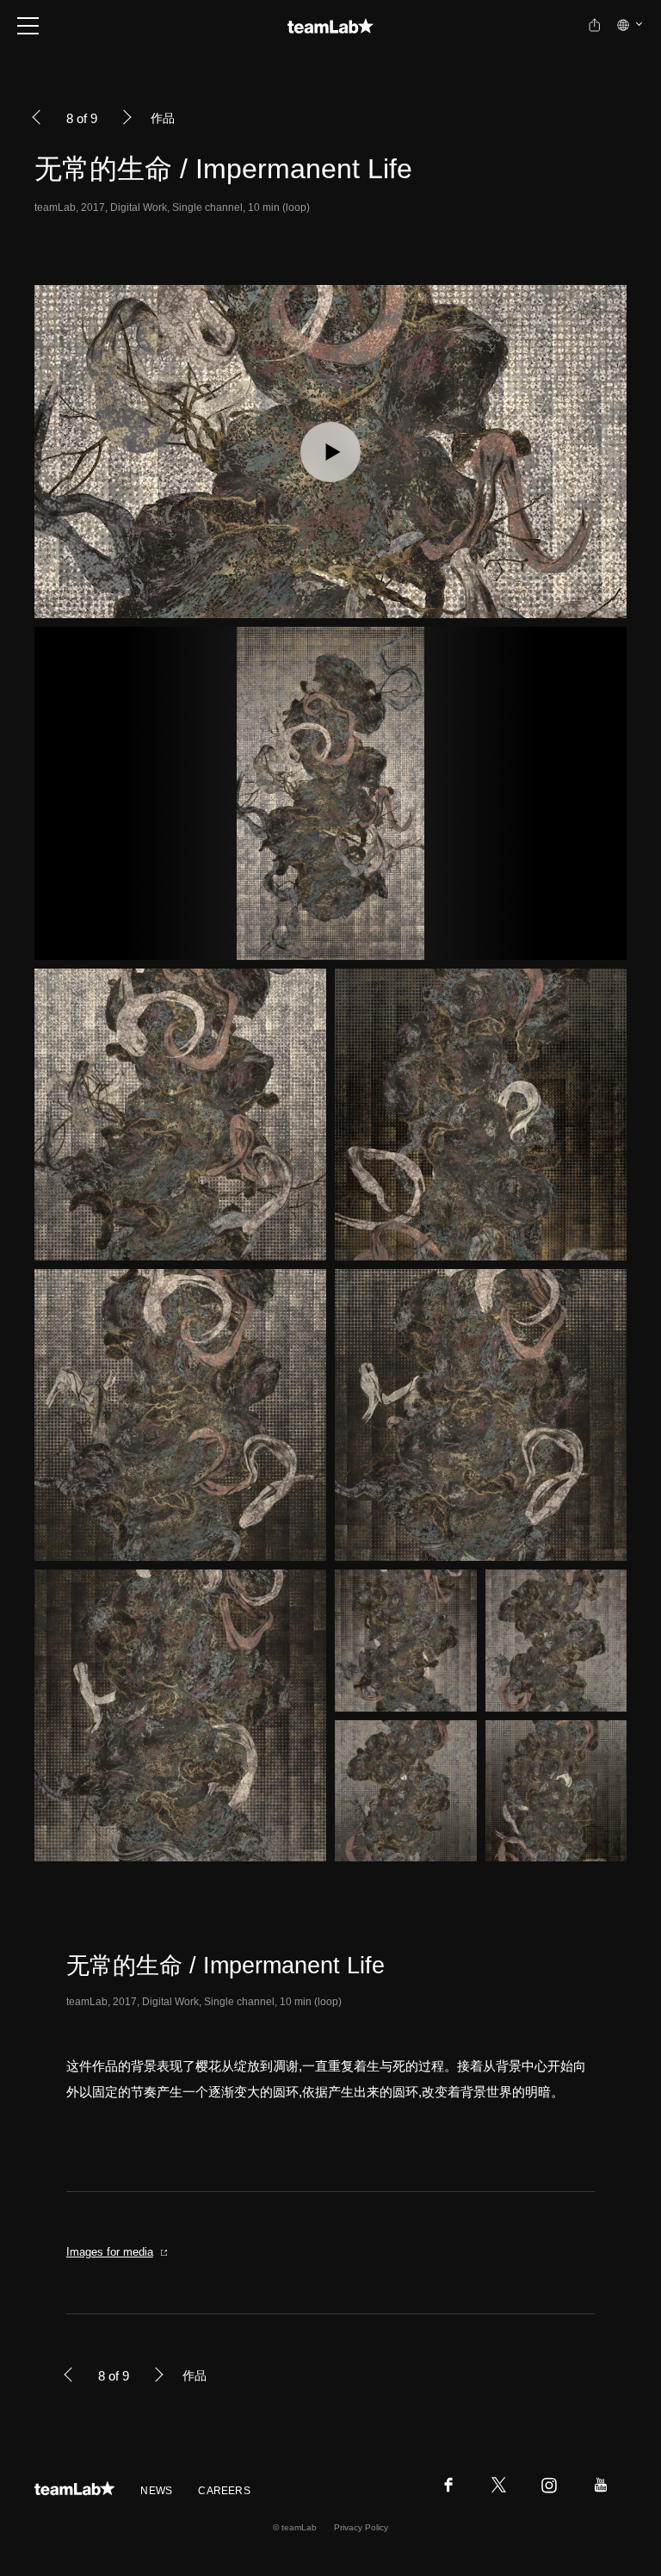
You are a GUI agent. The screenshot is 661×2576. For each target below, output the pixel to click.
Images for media (110, 2252)
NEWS (156, 2491)
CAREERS (224, 2491)
